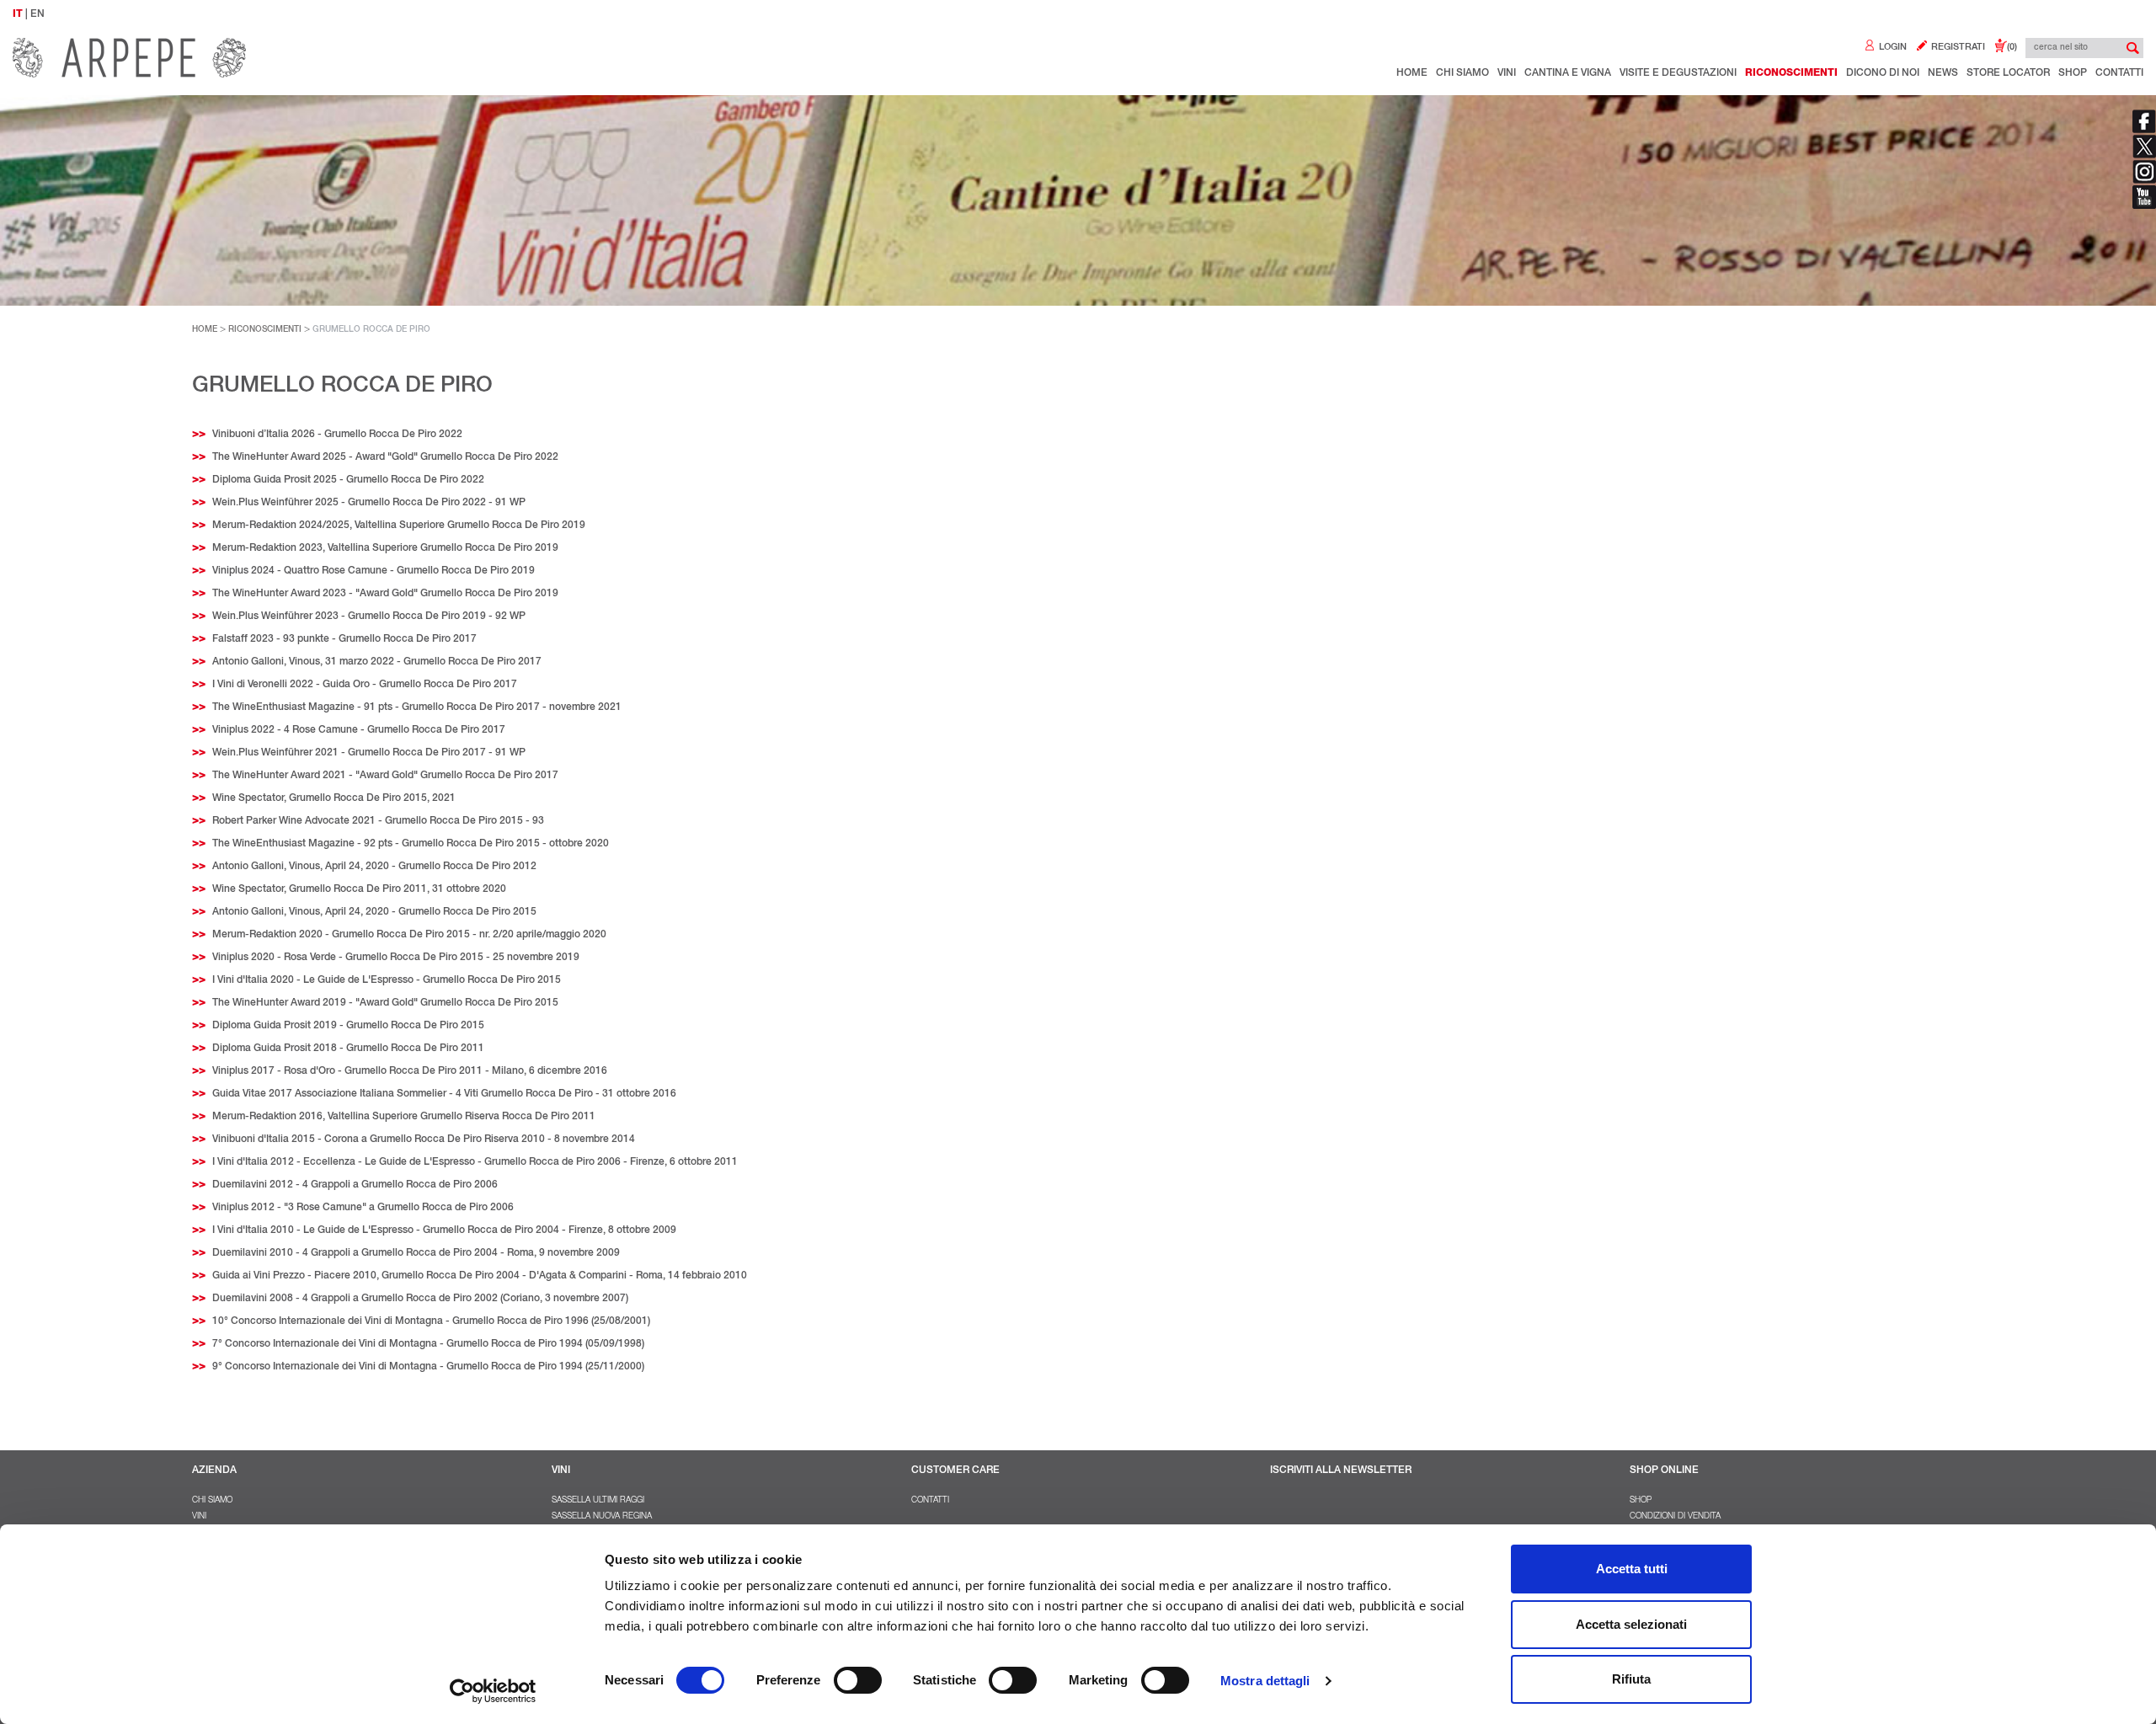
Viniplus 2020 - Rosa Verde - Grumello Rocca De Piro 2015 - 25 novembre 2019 (396, 958)
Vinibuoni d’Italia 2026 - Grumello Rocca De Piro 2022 (337, 435)
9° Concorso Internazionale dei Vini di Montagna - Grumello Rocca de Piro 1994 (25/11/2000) (428, 1367)
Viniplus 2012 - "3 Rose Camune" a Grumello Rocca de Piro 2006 (363, 1208)
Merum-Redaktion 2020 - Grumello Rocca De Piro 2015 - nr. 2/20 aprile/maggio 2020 (409, 935)
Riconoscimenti (1791, 73)
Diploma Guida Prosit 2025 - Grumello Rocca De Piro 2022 (348, 480)
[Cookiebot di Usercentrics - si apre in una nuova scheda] (493, 1691)
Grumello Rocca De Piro (371, 330)
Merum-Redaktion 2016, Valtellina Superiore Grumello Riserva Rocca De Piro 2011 (404, 1117)
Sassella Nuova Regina (602, 1517)
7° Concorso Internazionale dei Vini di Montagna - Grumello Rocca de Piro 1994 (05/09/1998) (428, 1344)
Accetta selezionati (1631, 1624)
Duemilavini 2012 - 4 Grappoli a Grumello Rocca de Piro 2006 (355, 1185)
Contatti (2119, 73)
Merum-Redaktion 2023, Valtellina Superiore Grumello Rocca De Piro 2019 (385, 548)
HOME (205, 330)
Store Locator (2008, 73)
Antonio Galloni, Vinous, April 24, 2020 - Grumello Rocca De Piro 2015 (374, 912)
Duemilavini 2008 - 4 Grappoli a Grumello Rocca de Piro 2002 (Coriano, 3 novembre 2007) (420, 1299)
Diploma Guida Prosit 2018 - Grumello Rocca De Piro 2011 (348, 1049)
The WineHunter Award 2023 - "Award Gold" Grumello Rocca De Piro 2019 (385, 594)
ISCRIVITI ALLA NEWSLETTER (1341, 1470)
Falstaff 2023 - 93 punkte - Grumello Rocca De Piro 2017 (344, 639)
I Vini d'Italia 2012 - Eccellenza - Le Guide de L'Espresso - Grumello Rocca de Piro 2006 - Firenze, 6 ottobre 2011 (475, 1162)
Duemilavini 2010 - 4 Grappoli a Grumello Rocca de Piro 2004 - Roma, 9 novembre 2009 (416, 1253)
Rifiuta (1631, 1679)
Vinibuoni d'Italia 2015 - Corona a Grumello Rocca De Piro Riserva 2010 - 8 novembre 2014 (424, 1140)
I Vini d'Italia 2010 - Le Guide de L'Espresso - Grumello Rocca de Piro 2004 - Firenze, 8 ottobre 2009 (444, 1230)
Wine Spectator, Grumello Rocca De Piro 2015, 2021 (334, 798)
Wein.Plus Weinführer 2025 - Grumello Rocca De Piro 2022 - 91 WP (369, 503)
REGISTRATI (1957, 48)
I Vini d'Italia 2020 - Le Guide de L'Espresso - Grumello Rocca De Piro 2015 (387, 980)
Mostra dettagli (1265, 1681)
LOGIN (1892, 48)
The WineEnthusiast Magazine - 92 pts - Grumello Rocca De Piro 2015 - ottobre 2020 (411, 844)
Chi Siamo (1462, 73)
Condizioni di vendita (1675, 1517)
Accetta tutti (1632, 1569)
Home (1412, 73)
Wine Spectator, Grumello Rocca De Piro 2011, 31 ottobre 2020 (359, 889)
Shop (2073, 73)
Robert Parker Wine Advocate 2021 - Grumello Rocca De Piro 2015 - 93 (378, 821)
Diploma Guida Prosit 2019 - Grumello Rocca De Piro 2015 (348, 1026)
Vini (1507, 73)
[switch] (858, 1680)
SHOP (1641, 1501)
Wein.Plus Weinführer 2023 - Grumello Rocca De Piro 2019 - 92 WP (369, 616)
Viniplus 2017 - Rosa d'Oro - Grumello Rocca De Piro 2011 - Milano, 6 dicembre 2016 (410, 1071)
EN (37, 14)
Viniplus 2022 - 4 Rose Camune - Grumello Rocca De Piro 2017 (359, 730)
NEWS (1943, 73)
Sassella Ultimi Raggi (598, 1501)
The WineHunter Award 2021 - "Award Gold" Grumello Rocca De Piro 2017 (385, 776)
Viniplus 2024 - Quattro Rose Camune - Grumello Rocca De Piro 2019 (374, 571)
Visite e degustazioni (1678, 73)
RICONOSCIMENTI (265, 330)
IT (18, 14)
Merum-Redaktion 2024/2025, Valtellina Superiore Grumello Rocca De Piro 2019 (399, 526)
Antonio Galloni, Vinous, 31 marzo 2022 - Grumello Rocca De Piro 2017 (377, 662)
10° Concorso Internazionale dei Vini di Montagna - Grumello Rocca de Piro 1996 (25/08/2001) (431, 1321)
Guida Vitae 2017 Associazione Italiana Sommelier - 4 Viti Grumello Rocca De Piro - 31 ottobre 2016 (444, 1094)
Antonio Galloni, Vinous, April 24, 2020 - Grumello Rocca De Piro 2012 (374, 867)
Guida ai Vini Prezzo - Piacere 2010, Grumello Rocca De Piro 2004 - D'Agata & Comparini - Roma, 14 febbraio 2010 (480, 1276)
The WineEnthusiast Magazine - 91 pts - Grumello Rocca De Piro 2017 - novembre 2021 (417, 707)
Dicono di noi (1883, 73)
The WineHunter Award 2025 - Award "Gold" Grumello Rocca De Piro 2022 (385, 457)
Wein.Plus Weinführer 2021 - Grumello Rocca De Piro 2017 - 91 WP (369, 753)
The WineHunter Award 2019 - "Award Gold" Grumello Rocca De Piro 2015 (385, 1003)
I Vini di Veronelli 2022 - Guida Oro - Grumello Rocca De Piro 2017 (365, 685)
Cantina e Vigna (1568, 73)
